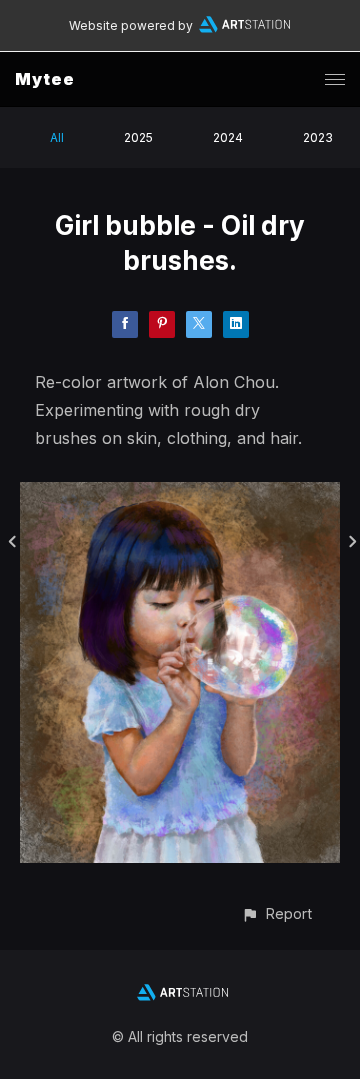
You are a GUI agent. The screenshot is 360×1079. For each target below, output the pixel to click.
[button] (276, 913)
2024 (228, 137)
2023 (318, 137)
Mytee (45, 79)
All (57, 137)
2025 (138, 137)
